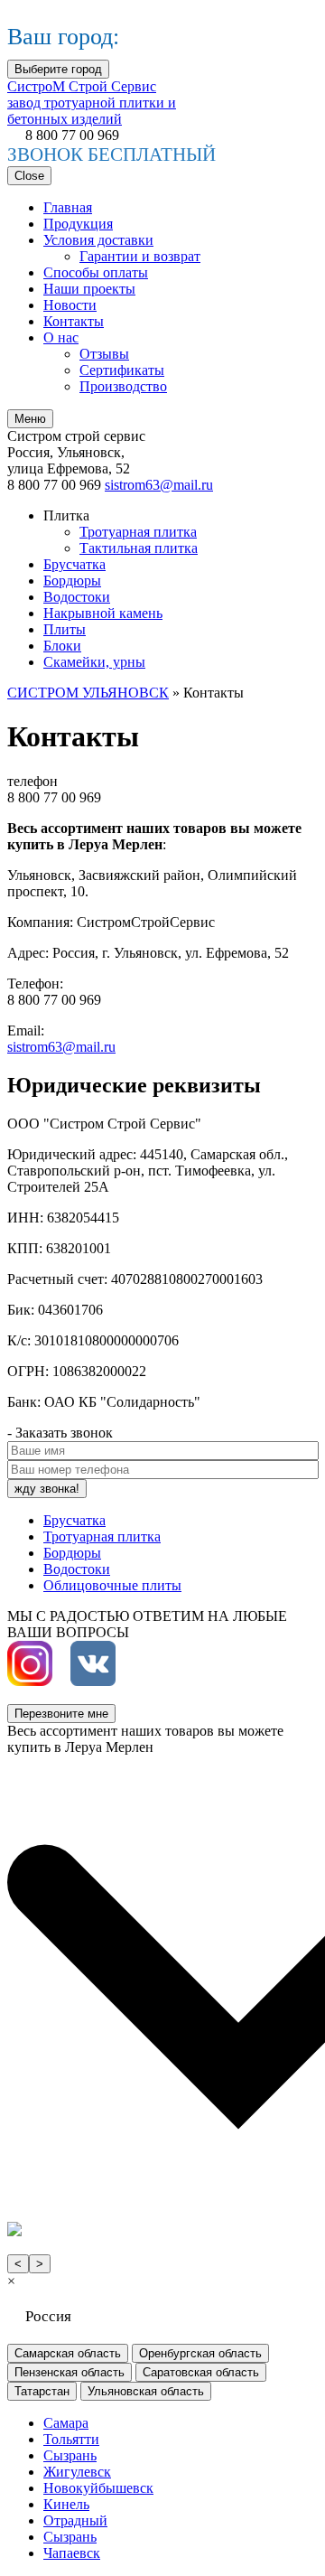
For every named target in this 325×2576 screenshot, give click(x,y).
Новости (70, 305)
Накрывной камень (103, 613)
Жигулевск (77, 2472)
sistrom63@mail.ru (159, 485)
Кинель (66, 2504)
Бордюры (72, 581)
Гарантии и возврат (140, 256)
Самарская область (68, 2353)
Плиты (65, 629)
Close (29, 176)
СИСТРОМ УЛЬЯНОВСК (88, 693)
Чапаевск (72, 2553)
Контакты (74, 321)
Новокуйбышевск (98, 2488)
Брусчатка (74, 564)
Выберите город (58, 69)
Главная (68, 207)
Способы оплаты (96, 272)
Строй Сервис (92, 103)
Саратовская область (201, 2372)
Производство (123, 386)
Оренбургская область (200, 2353)
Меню (30, 419)
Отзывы (104, 354)
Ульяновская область (146, 2391)
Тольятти (71, 2439)
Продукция (78, 224)
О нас (61, 337)
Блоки (62, 646)
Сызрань (70, 2455)
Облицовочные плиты (112, 1585)
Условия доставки (98, 240)
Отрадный (75, 2520)
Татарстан (42, 2391)
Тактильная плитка (139, 548)
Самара (66, 2423)
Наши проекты (89, 289)
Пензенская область (70, 2372)
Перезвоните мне (61, 1714)
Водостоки (77, 597)
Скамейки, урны (94, 662)
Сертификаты (122, 370)
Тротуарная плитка (138, 532)
